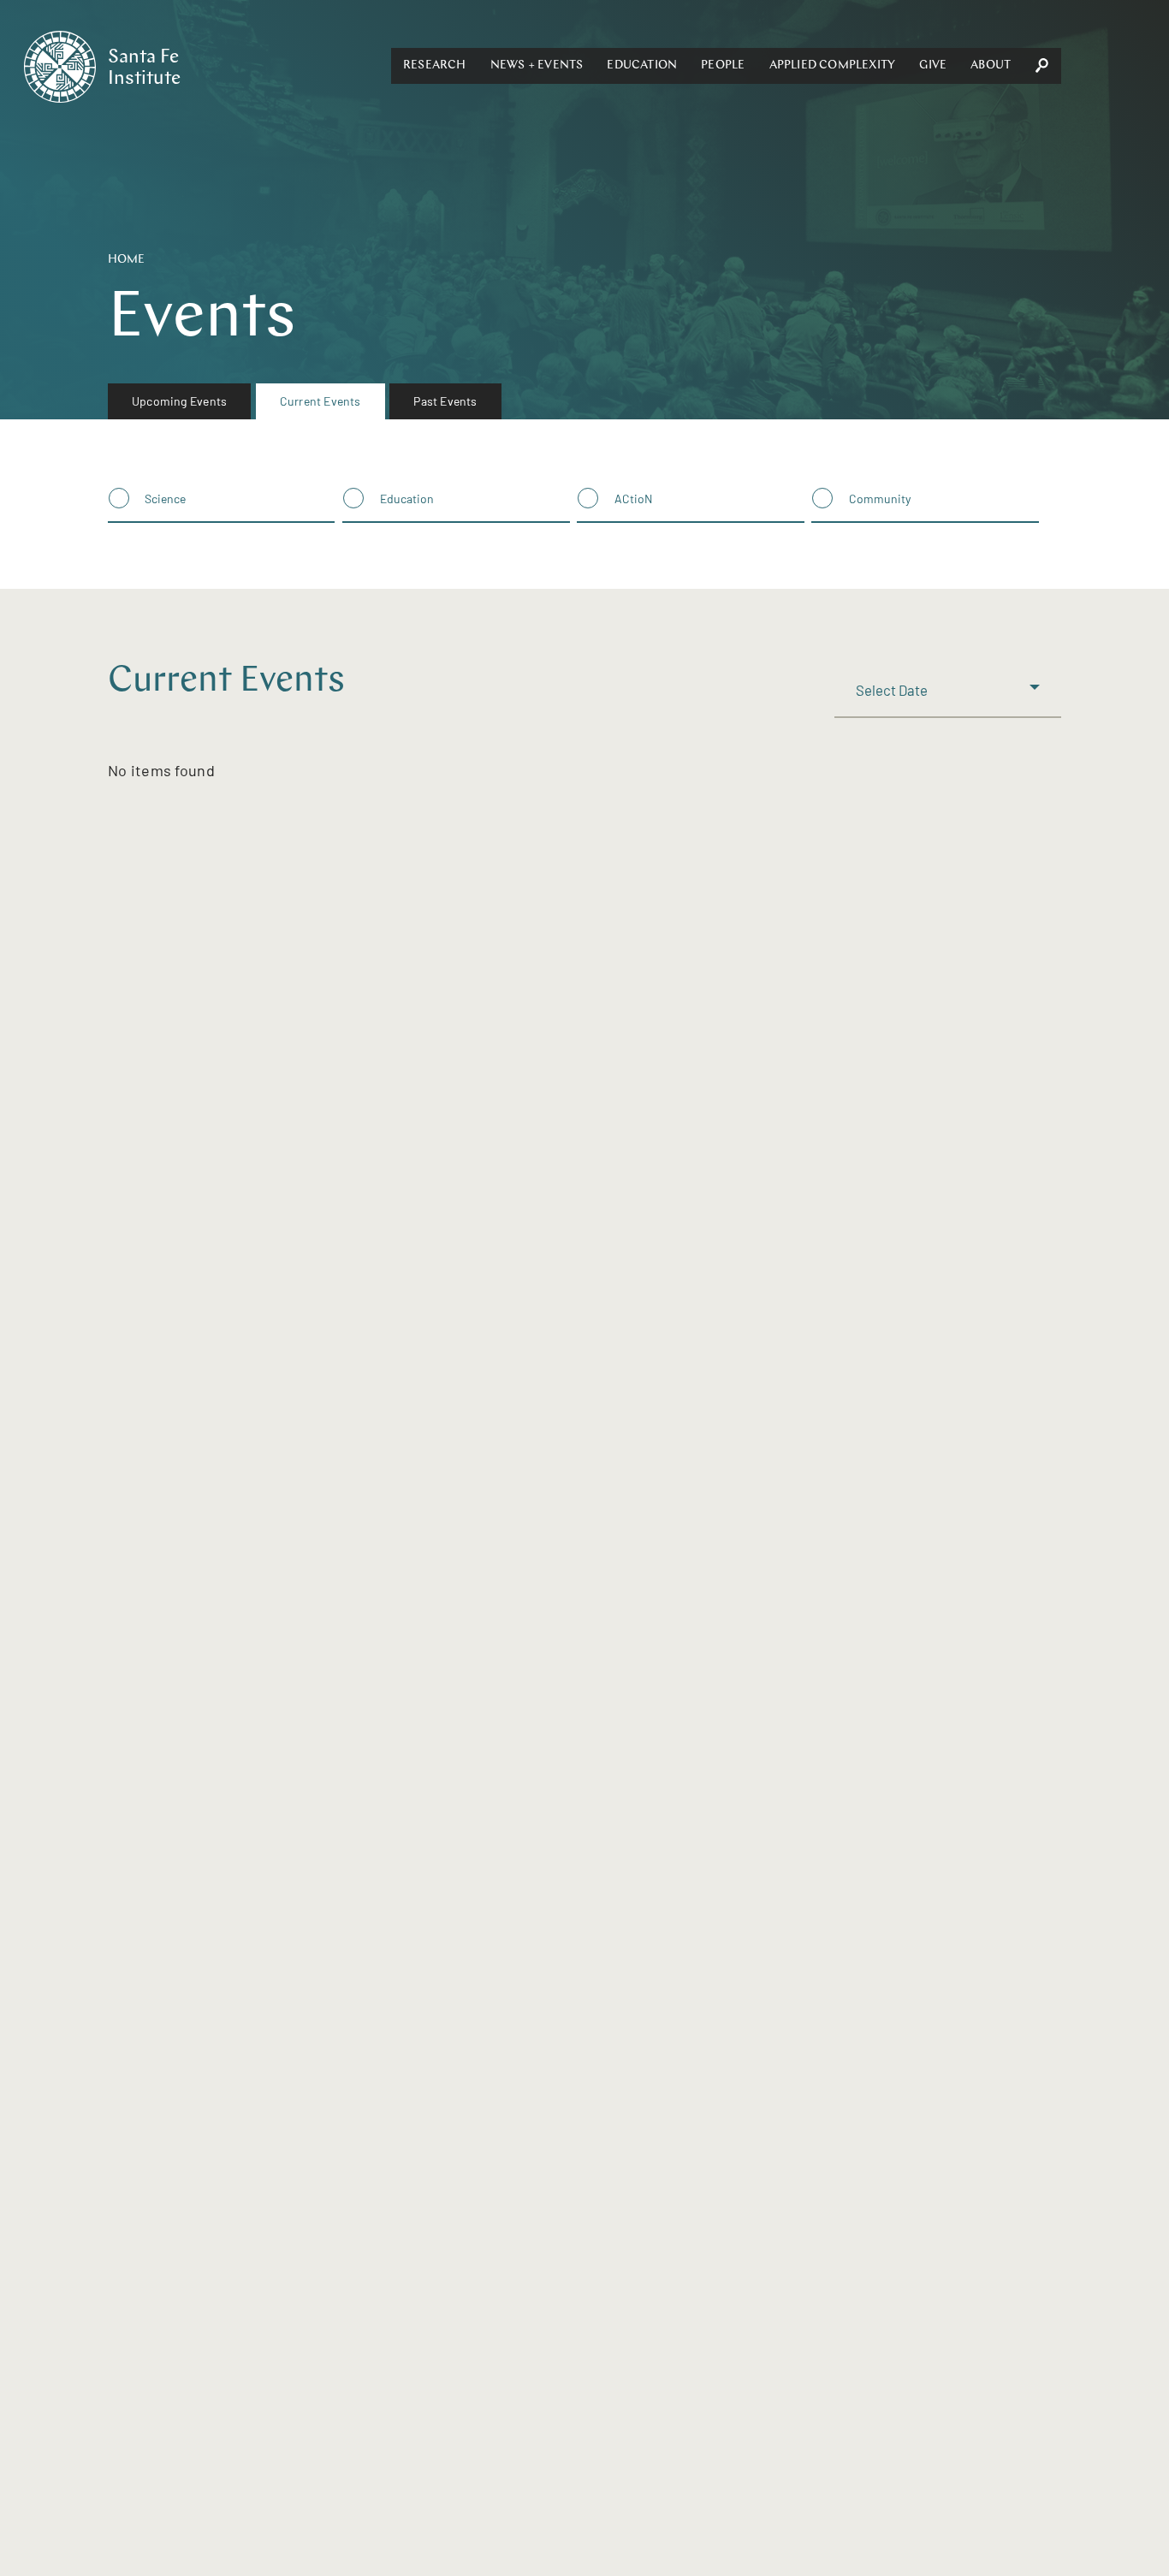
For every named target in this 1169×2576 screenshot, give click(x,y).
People (723, 65)
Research (435, 65)
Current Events (320, 401)
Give (933, 65)
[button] (435, 66)
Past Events (445, 401)
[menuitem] (179, 401)
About (991, 65)
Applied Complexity (833, 65)
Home (126, 260)
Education (642, 65)
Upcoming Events (179, 401)
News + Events (537, 65)
